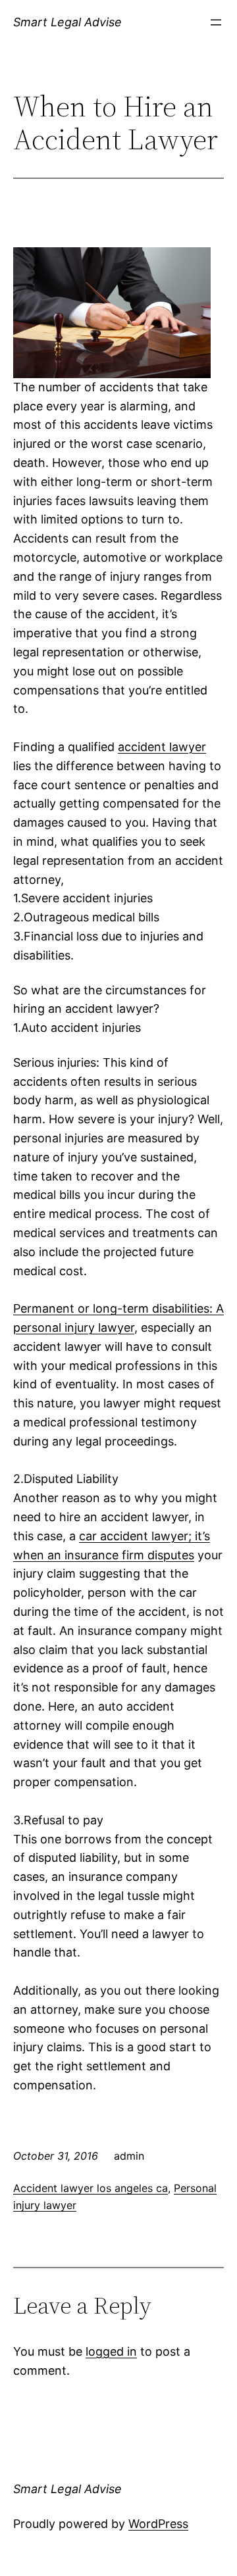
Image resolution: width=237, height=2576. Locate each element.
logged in (111, 2351)
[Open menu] (216, 22)
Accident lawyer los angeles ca (91, 2188)
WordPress (158, 2524)
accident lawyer (162, 747)
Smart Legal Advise (67, 22)
